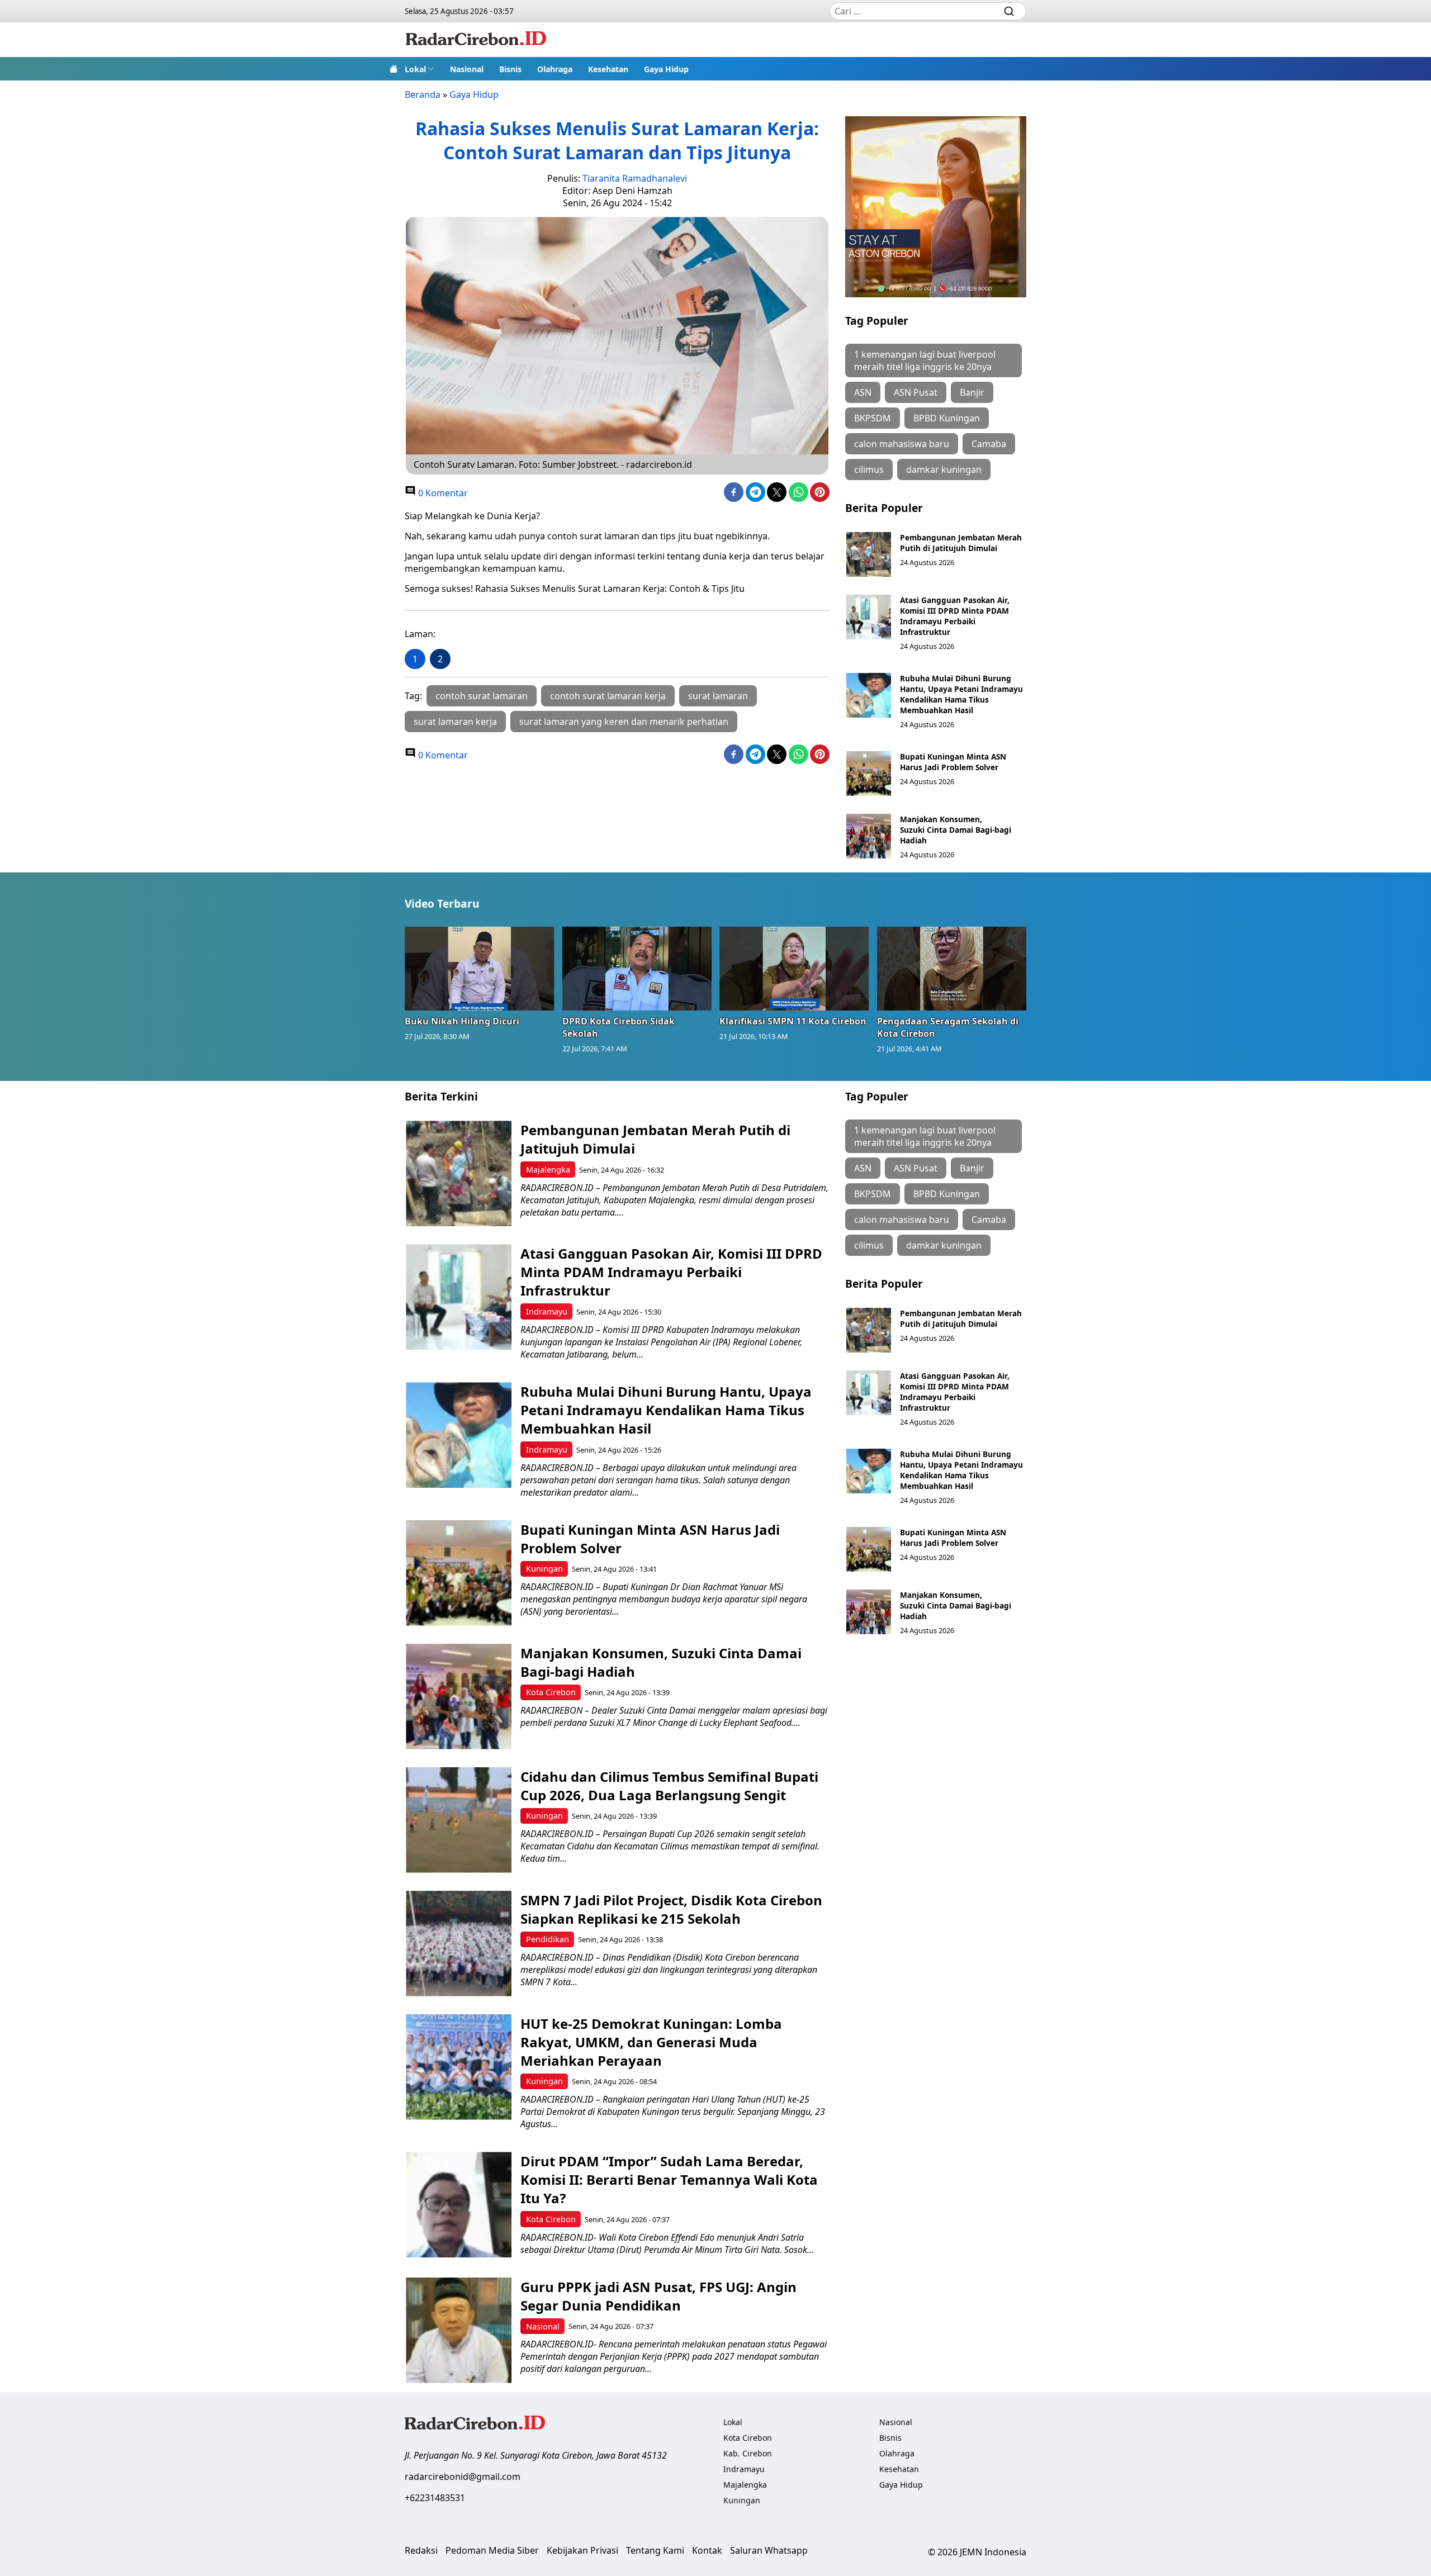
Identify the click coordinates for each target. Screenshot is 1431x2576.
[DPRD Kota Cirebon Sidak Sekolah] (637, 969)
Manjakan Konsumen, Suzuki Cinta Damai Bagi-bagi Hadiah (956, 830)
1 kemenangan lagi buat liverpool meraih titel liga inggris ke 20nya (925, 360)
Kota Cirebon (551, 1692)
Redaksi (421, 2550)
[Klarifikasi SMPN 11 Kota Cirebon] (794, 969)
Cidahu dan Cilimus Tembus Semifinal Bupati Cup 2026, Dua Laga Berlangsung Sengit (669, 1786)
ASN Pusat (916, 392)
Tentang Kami (655, 2550)
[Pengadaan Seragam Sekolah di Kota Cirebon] (952, 969)
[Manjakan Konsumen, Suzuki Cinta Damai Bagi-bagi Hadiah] (869, 836)
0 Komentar (442, 493)
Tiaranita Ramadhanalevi (635, 178)
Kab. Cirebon (748, 2453)
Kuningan (544, 1569)
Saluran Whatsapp (769, 2550)
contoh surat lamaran (482, 696)
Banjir (972, 392)
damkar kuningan (944, 469)
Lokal (415, 69)
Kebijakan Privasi (582, 2550)
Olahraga (555, 69)
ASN (863, 392)
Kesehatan (608, 69)
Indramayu (547, 1311)
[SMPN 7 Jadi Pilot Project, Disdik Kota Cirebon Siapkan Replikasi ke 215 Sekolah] (459, 1944)
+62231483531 (435, 2498)
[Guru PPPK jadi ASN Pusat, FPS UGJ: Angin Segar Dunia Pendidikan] (459, 2330)
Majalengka (548, 1170)
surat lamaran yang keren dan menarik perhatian (624, 722)
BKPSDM (873, 418)
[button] (420, 69)
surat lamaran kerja (455, 722)
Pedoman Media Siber (492, 2550)
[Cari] (1009, 11)
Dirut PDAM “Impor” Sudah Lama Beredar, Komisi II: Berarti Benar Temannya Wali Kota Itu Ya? (669, 2179)
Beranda (423, 94)
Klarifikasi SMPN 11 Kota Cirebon (793, 1021)
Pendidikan (548, 1939)
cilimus (869, 469)
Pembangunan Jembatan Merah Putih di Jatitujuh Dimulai (961, 543)
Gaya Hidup (666, 69)
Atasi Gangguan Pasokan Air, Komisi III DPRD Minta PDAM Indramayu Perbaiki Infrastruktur (955, 616)
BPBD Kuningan (947, 418)
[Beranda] (394, 69)
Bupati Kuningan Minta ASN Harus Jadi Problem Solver (953, 762)
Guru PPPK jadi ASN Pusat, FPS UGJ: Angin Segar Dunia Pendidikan (658, 2296)
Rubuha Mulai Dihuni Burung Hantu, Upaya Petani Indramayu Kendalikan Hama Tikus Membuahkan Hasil (961, 694)
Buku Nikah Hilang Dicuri (462, 1021)
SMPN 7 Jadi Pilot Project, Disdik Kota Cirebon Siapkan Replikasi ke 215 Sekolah (671, 1909)
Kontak (707, 2550)
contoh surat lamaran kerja (608, 696)
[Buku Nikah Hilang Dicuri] (480, 969)
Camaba (989, 444)
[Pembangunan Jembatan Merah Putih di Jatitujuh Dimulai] (869, 554)
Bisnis (510, 69)
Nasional (467, 69)
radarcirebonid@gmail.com (463, 2477)
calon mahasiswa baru (902, 444)
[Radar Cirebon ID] (476, 40)
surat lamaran (718, 696)
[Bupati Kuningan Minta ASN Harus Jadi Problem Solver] (869, 774)
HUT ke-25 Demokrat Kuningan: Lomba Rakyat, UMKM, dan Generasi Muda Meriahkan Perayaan (651, 2042)
